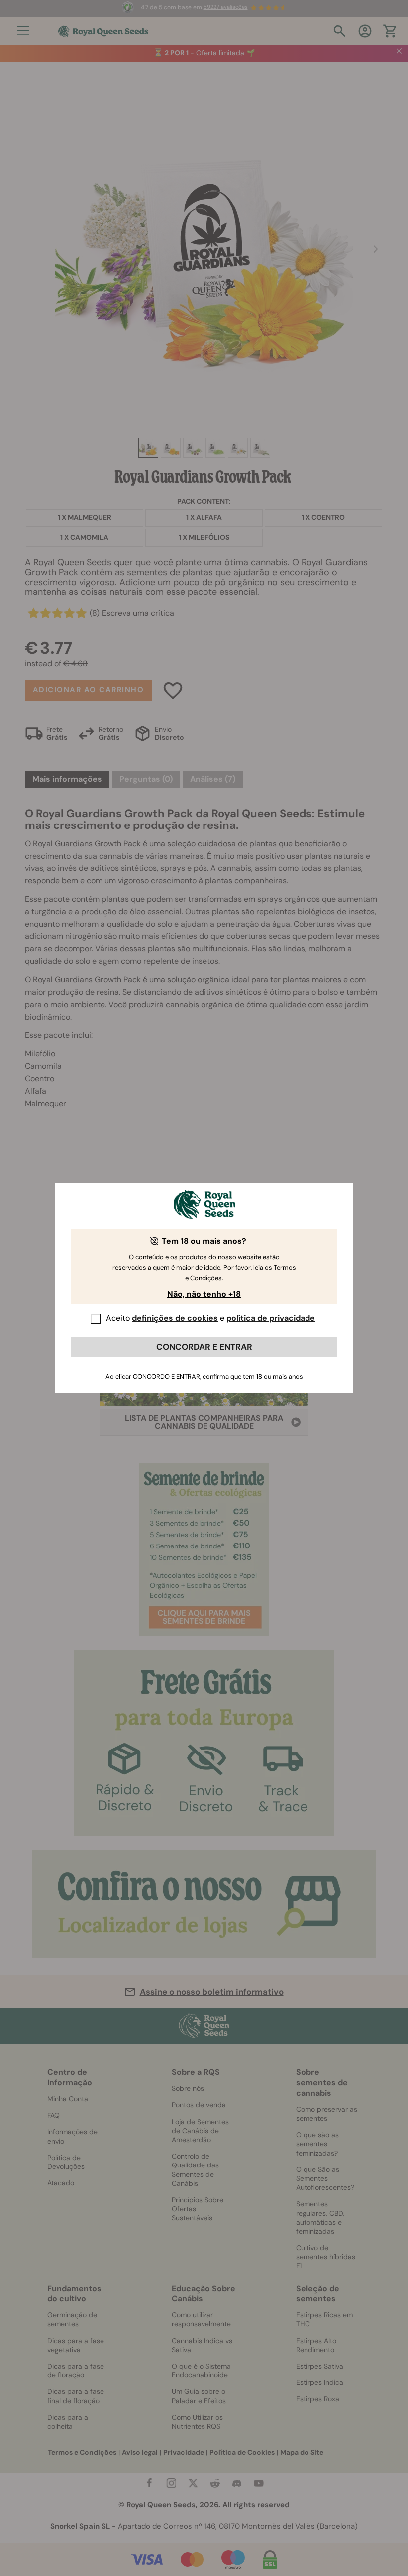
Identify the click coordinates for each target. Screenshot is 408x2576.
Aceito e (210, 1318)
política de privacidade (271, 1318)
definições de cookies (175, 1318)
